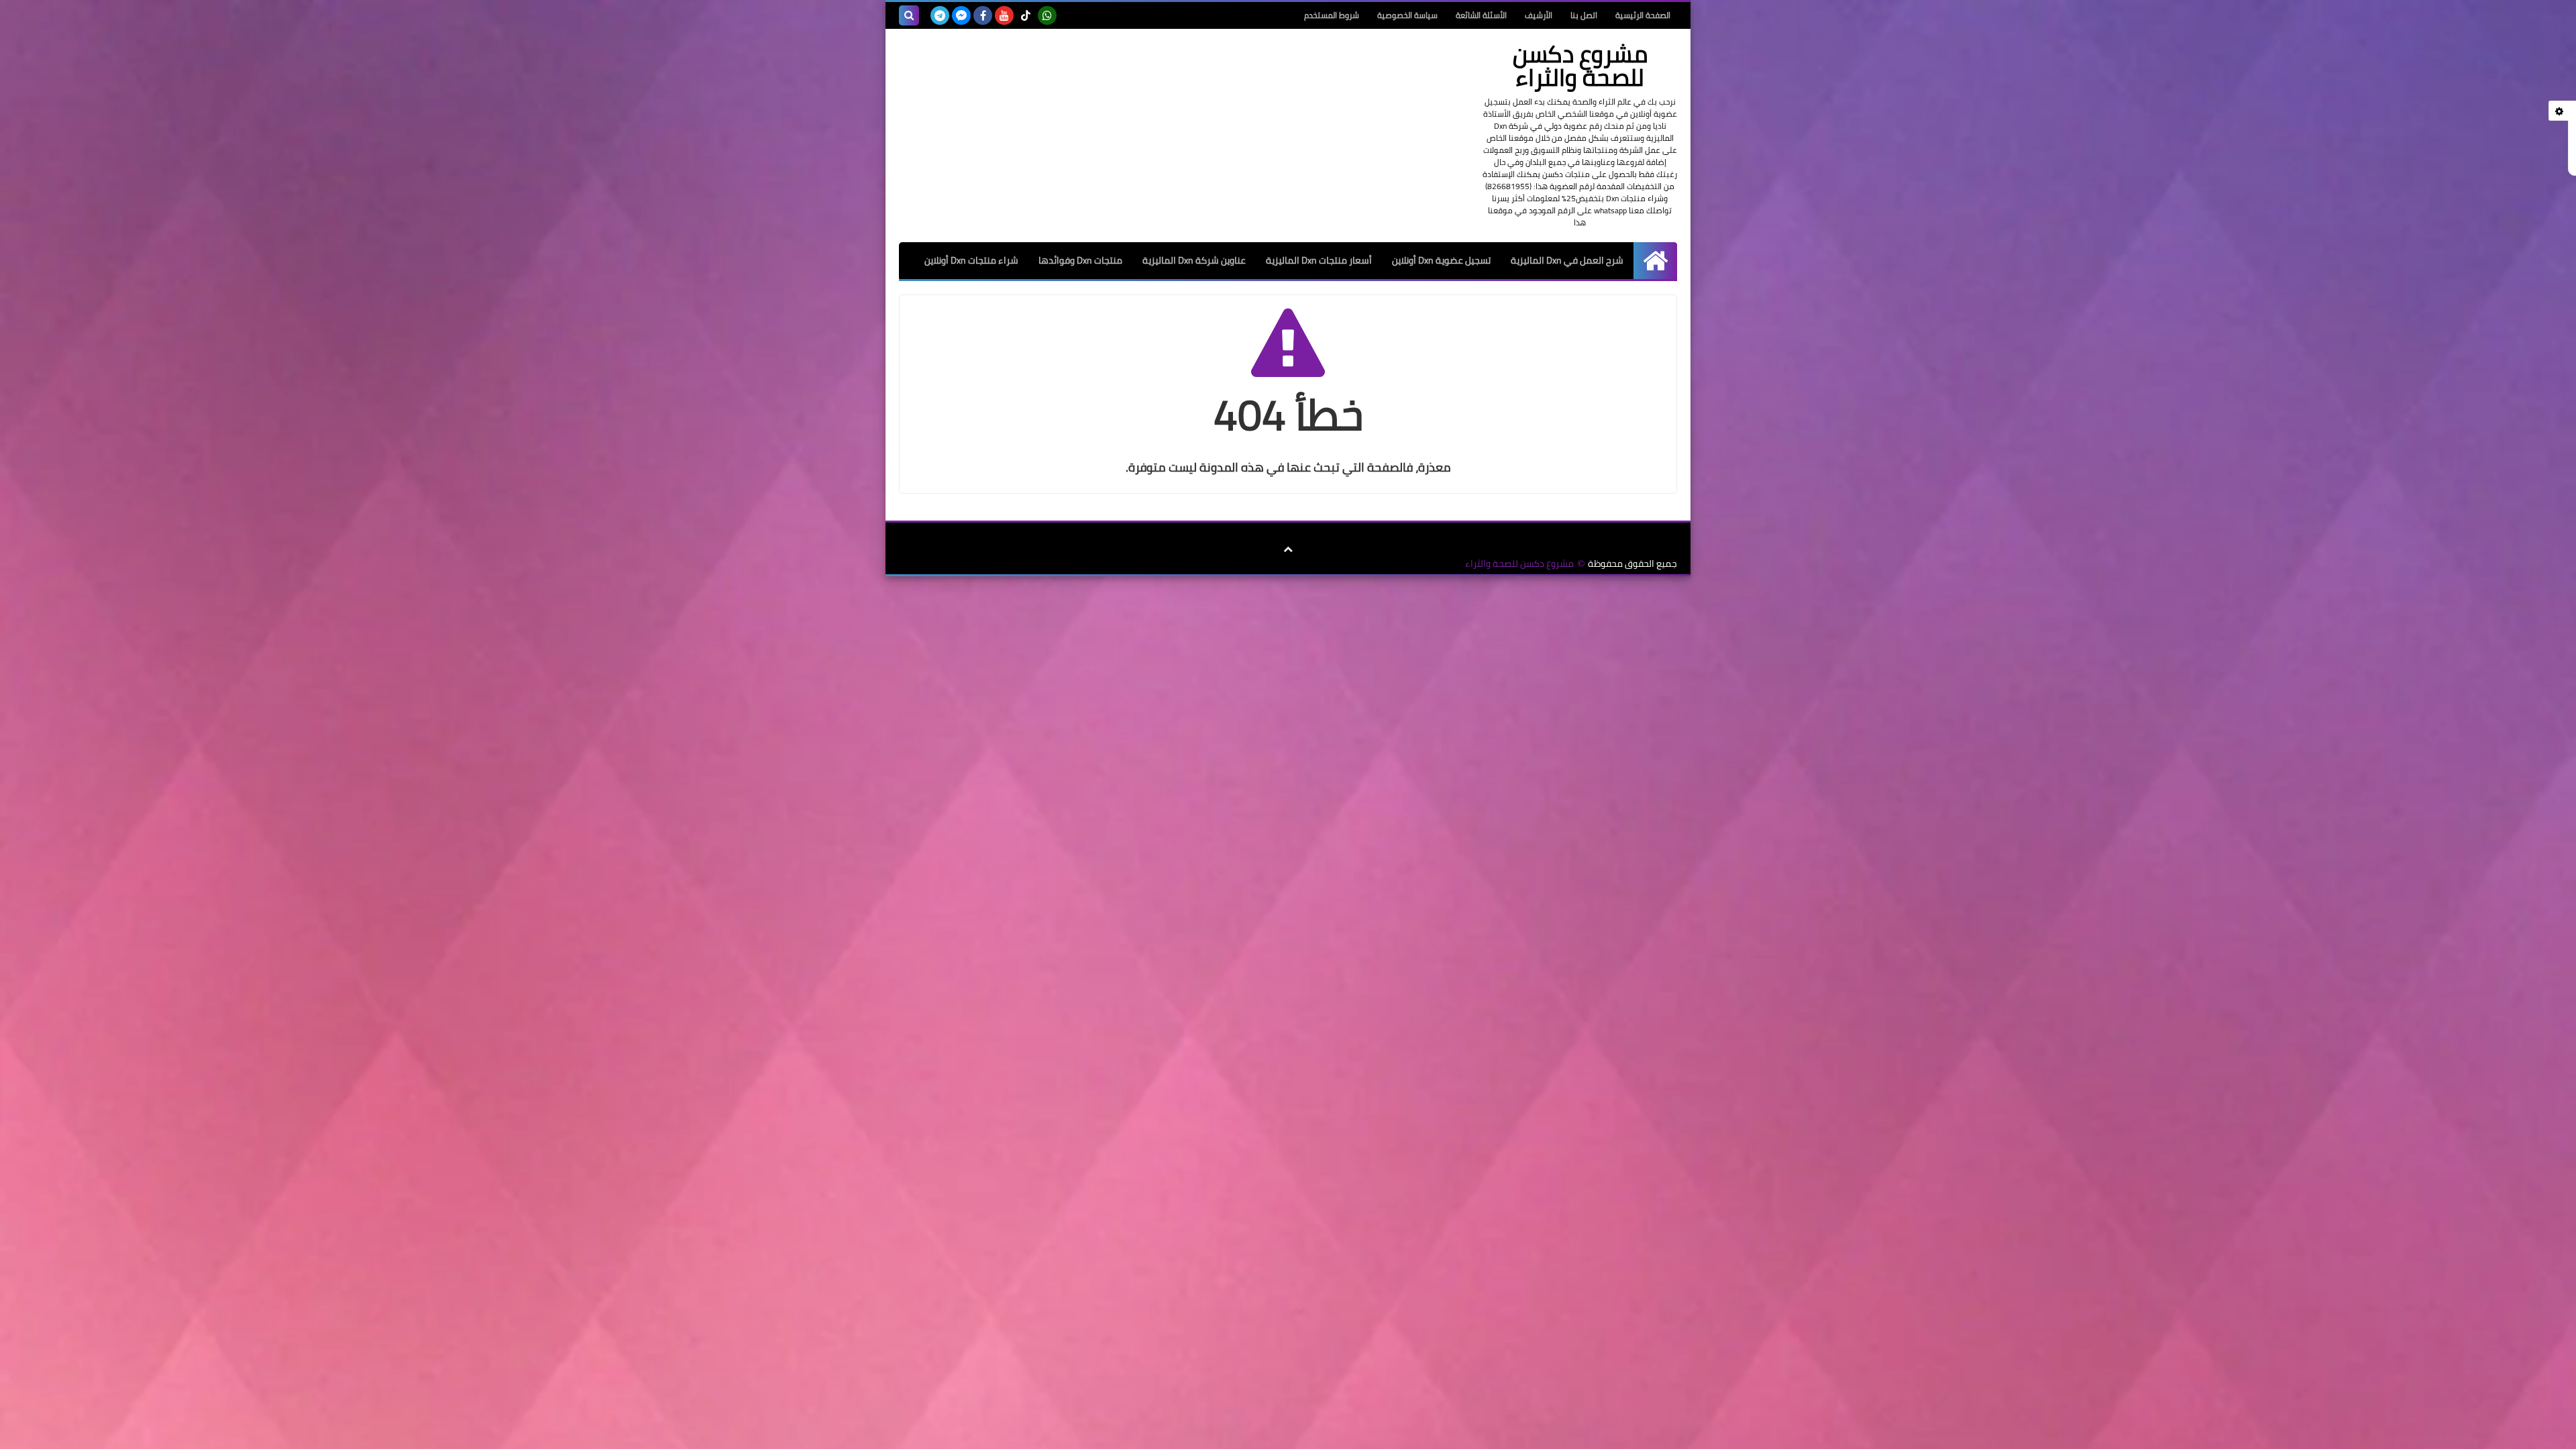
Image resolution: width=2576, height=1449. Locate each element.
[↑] (1288, 549)
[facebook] (983, 15)
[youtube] (1004, 15)
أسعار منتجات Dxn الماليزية (1319, 260)
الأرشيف (1539, 15)
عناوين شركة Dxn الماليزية (1194, 260)
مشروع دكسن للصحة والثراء (1519, 564)
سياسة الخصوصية (1407, 15)
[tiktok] (1026, 15)
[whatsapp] (1047, 15)
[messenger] (961, 15)
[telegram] (940, 15)
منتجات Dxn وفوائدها (1080, 260)
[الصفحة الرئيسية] (1655, 261)
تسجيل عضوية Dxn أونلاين (1441, 260)
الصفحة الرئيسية (1643, 15)
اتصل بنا (1584, 15)
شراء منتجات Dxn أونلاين (971, 260)
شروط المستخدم (1332, 15)
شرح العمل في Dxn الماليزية (1567, 260)
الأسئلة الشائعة (1481, 15)
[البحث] (909, 15)
